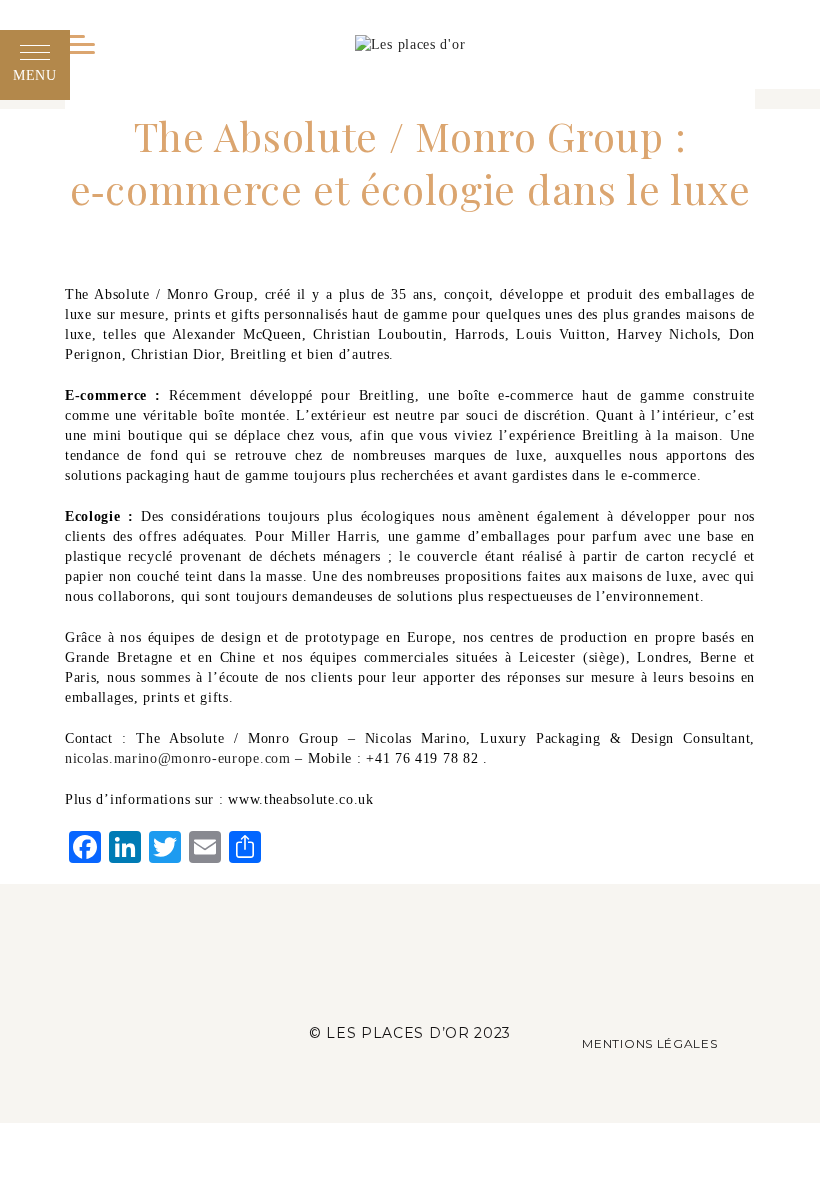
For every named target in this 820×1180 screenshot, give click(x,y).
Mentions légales (649, 1043)
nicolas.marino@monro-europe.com (178, 758)
